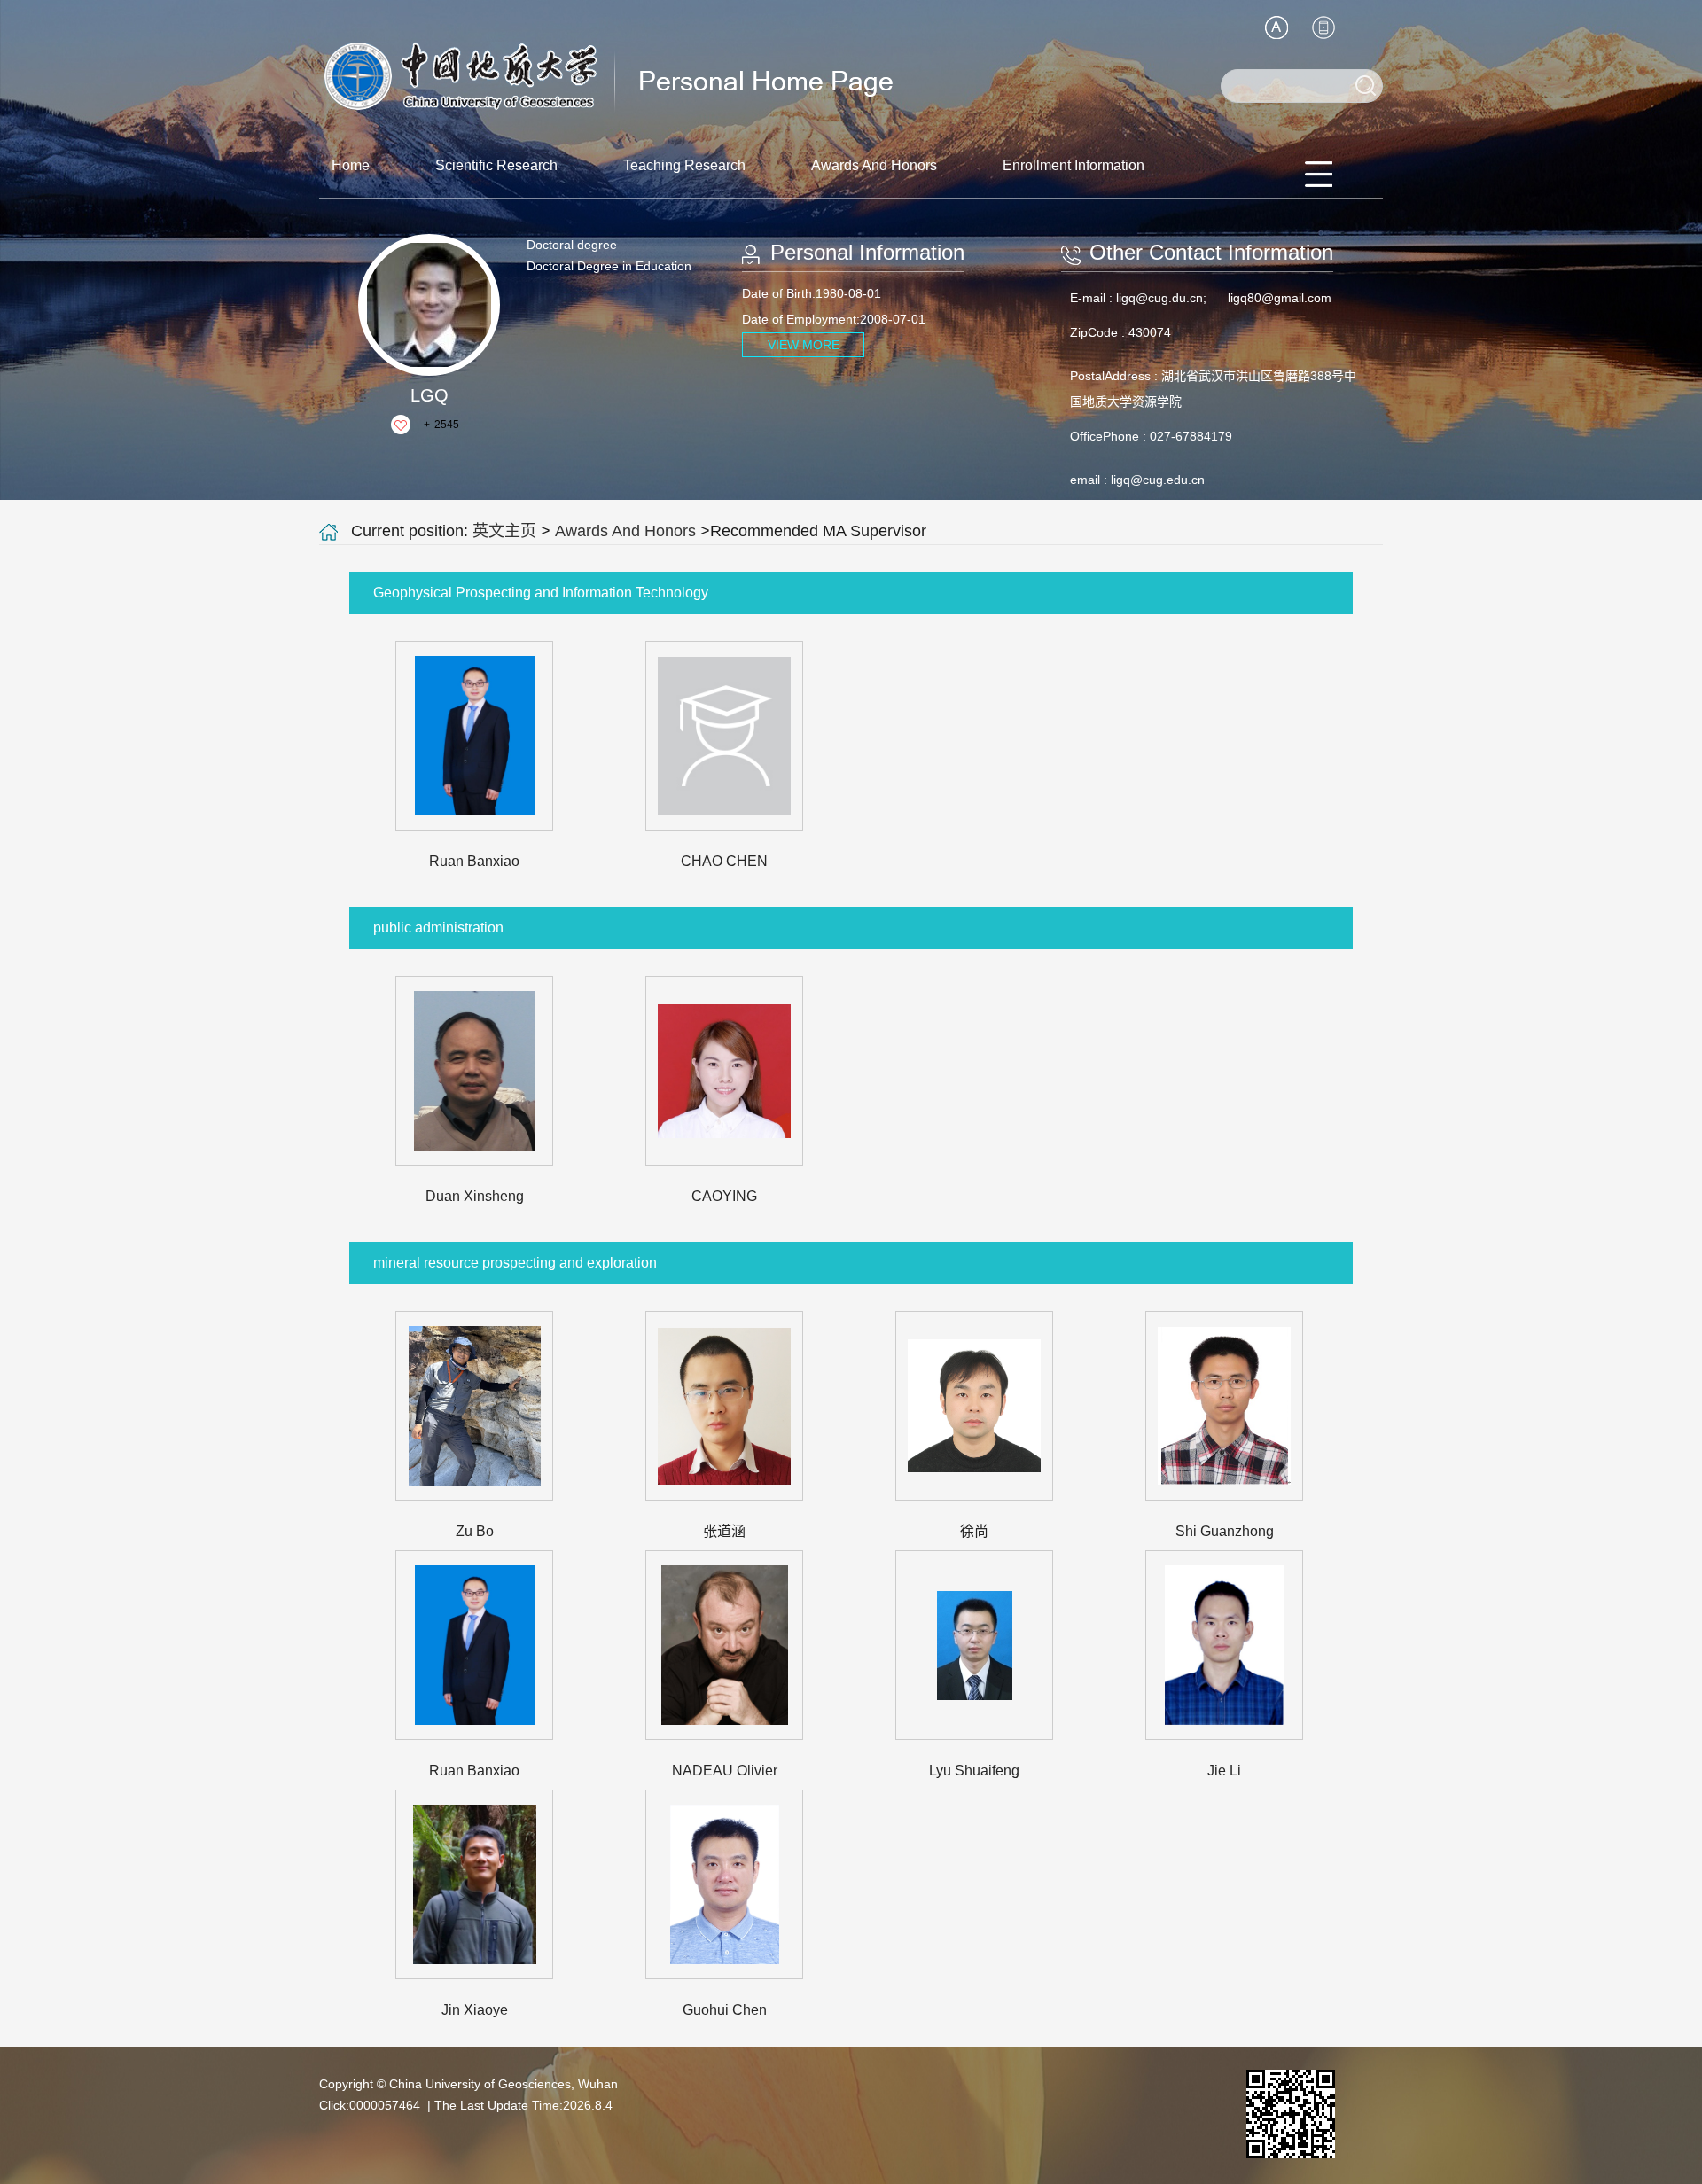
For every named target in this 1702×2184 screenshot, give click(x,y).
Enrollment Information (1074, 165)
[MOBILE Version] (1323, 27)
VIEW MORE (804, 345)
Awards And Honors (874, 165)
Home (351, 165)
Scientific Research (496, 165)
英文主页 (504, 531)
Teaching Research (684, 165)
